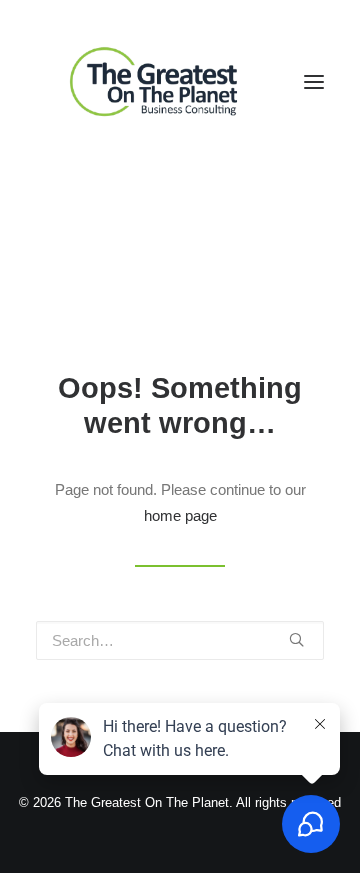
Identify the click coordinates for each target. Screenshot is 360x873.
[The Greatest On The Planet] (156, 82)
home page (180, 515)
